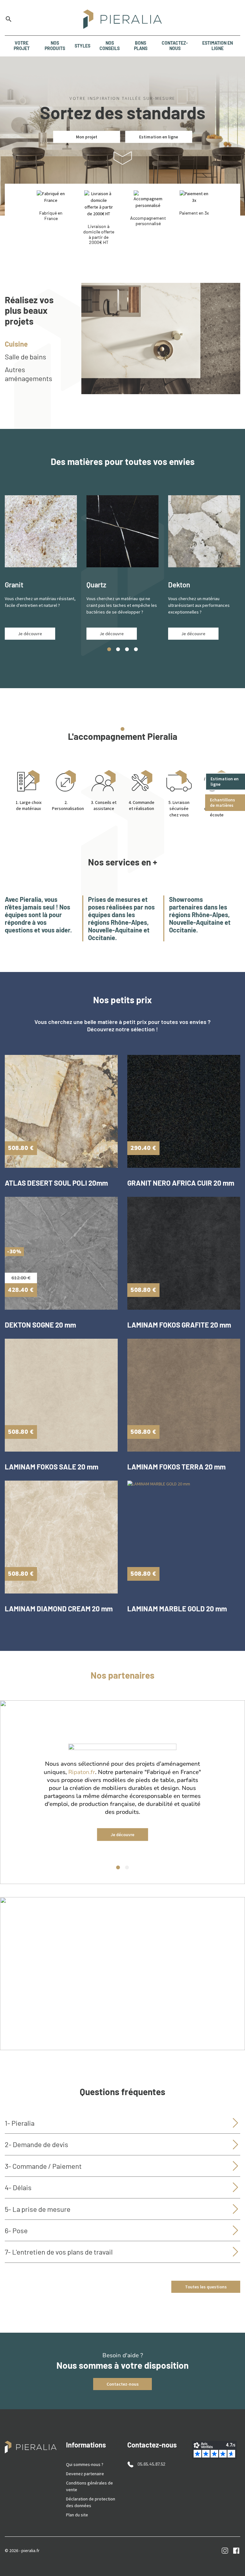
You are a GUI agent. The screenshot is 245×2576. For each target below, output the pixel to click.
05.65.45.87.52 (152, 2464)
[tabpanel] (41, 567)
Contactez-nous (123, 2384)
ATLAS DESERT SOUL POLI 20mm (56, 1183)
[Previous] (13, 1799)
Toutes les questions (206, 2287)
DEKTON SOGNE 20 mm (40, 1325)
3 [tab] (127, 649)
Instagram (225, 2551)
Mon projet (87, 137)
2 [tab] (118, 649)
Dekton (179, 585)
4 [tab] (136, 649)
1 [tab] (109, 649)
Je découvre (30, 634)
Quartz (96, 585)
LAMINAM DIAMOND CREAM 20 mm (59, 1608)
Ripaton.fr (82, 1772)
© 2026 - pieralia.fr (22, 2550)
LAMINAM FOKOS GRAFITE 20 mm (179, 1325)
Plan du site (77, 2515)
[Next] (232, 1799)
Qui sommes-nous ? (85, 2464)
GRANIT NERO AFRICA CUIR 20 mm (181, 1183)
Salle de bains (26, 357)
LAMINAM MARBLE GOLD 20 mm (177, 1608)
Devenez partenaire (85, 2474)
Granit (14, 585)
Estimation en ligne (225, 781)
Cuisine (16, 344)
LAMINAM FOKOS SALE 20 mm (52, 1467)
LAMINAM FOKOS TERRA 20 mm (176, 1467)
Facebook (236, 2551)
